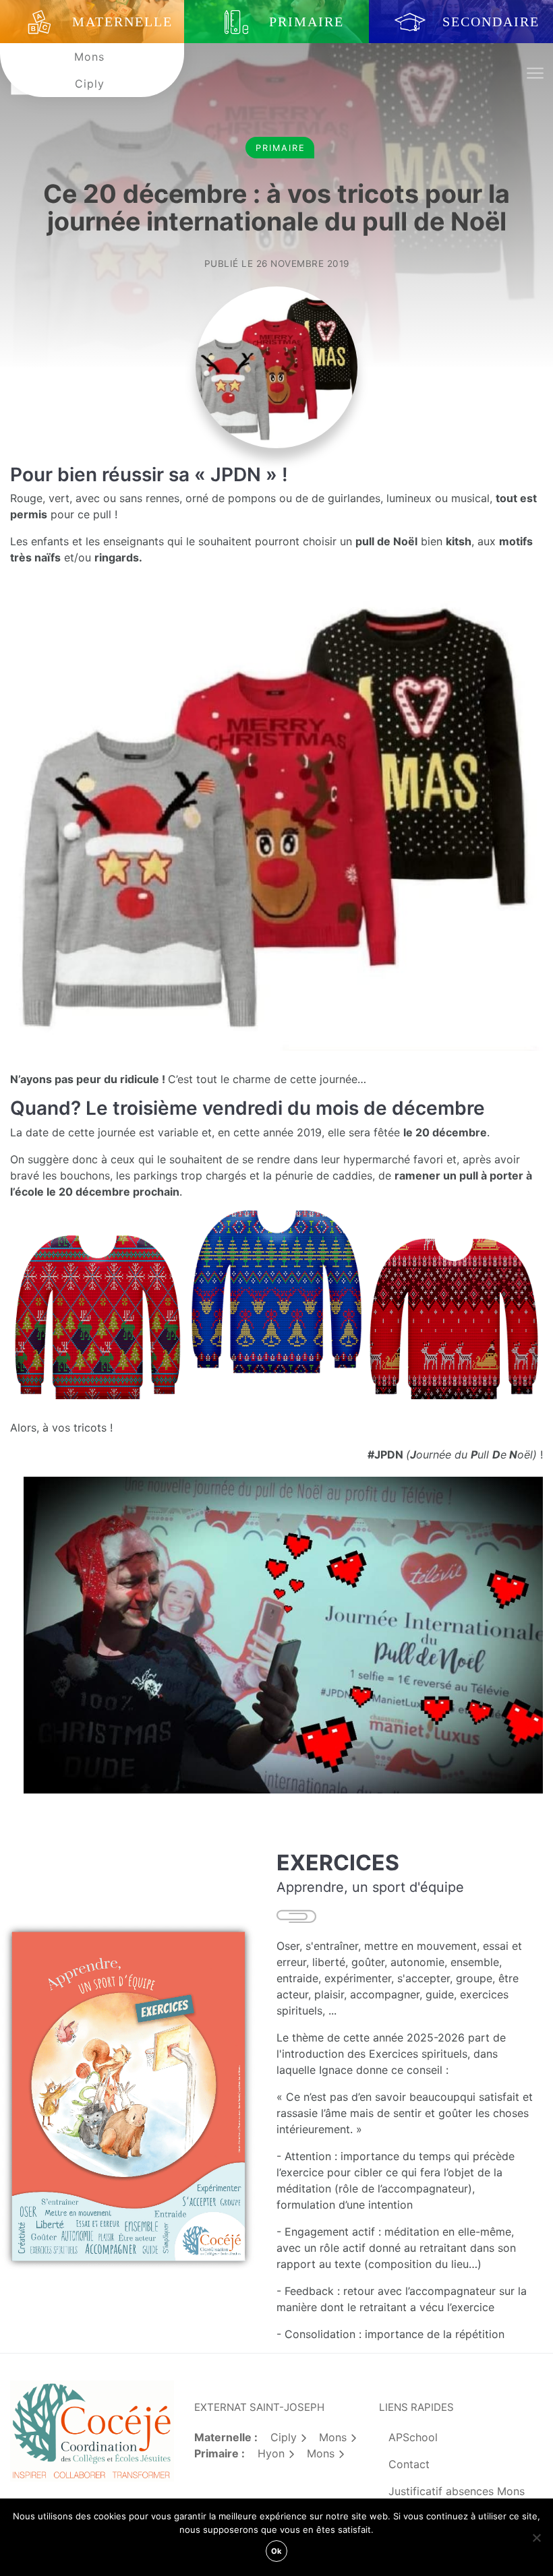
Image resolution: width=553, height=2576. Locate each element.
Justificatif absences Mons (457, 2491)
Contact (409, 2464)
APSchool (413, 2437)
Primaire (281, 148)
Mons (89, 57)
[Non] (536, 2538)
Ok (276, 2551)
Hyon (271, 2453)
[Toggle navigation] (534, 74)
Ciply (90, 84)
